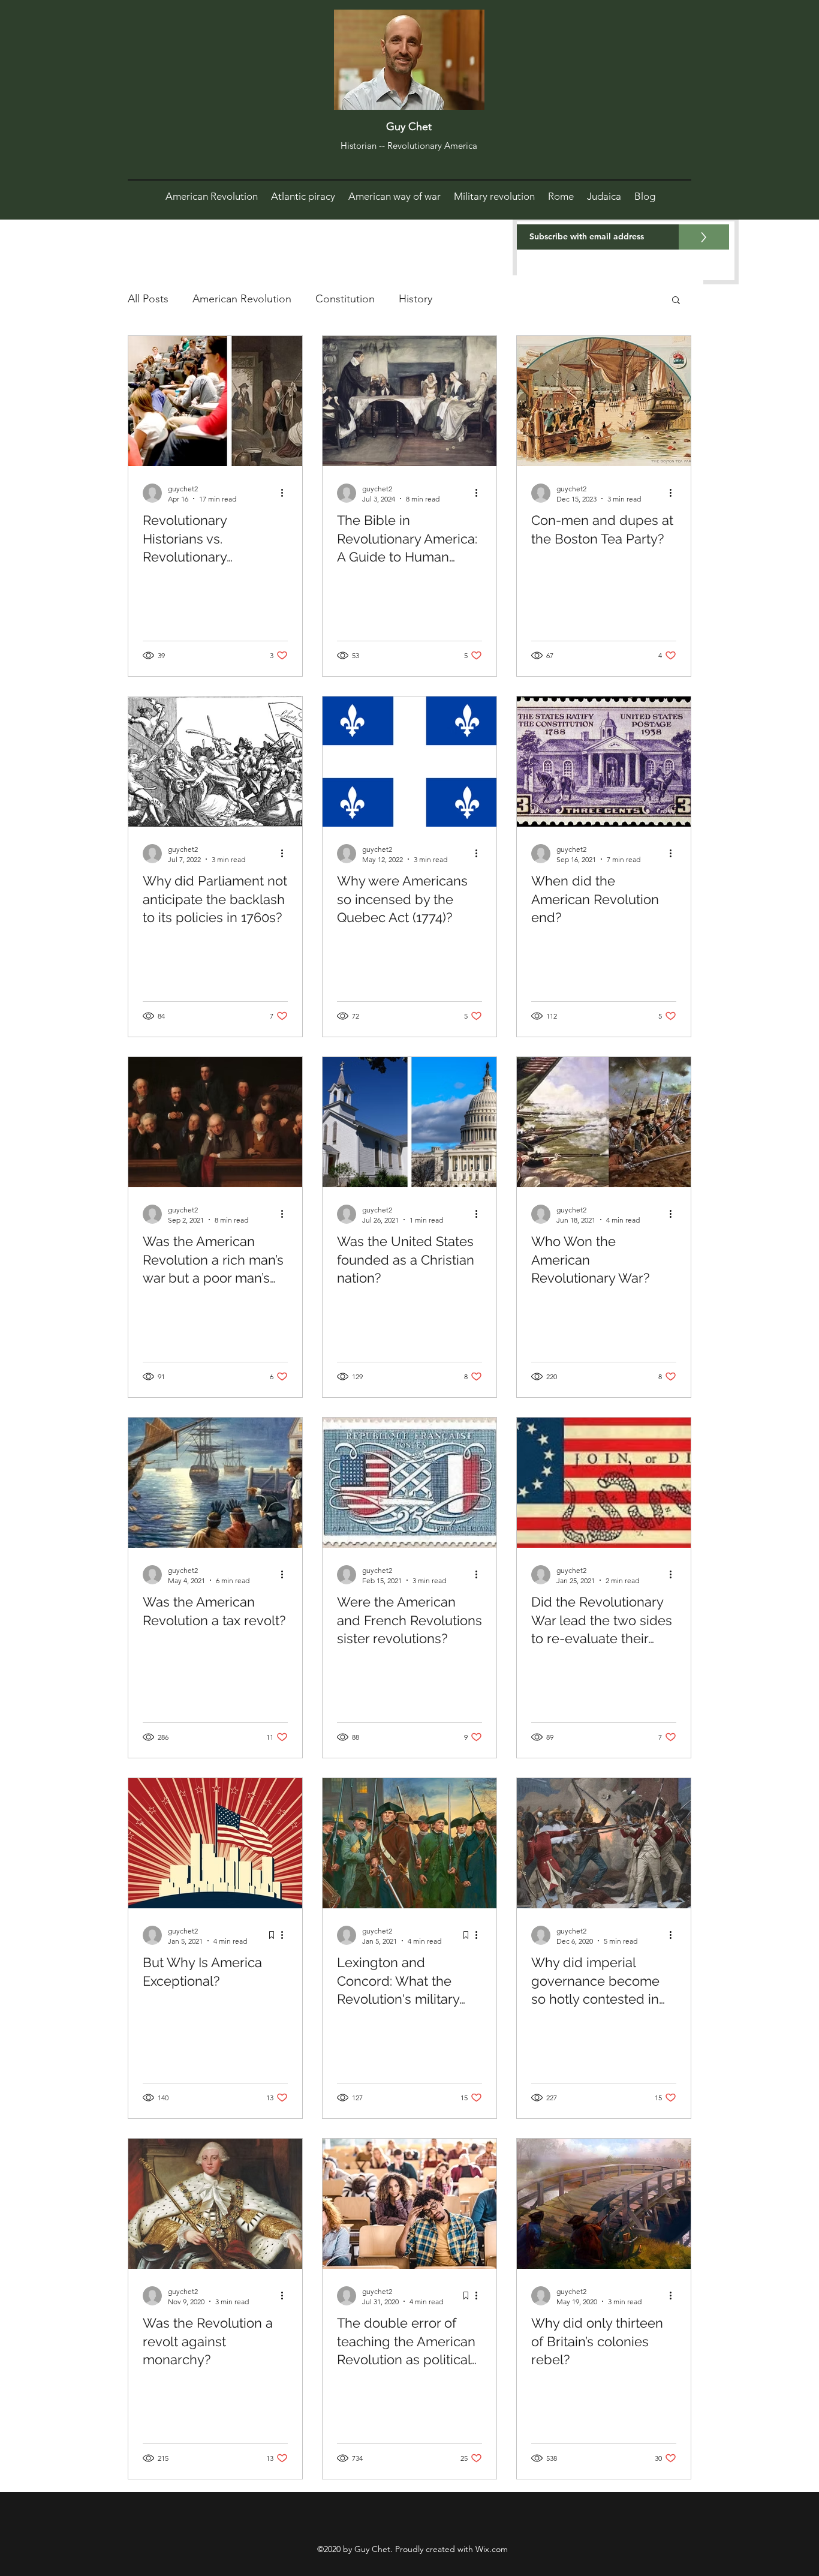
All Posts (148, 299)
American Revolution (242, 299)
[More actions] (286, 493)
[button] (676, 301)
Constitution (345, 299)
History (415, 299)
